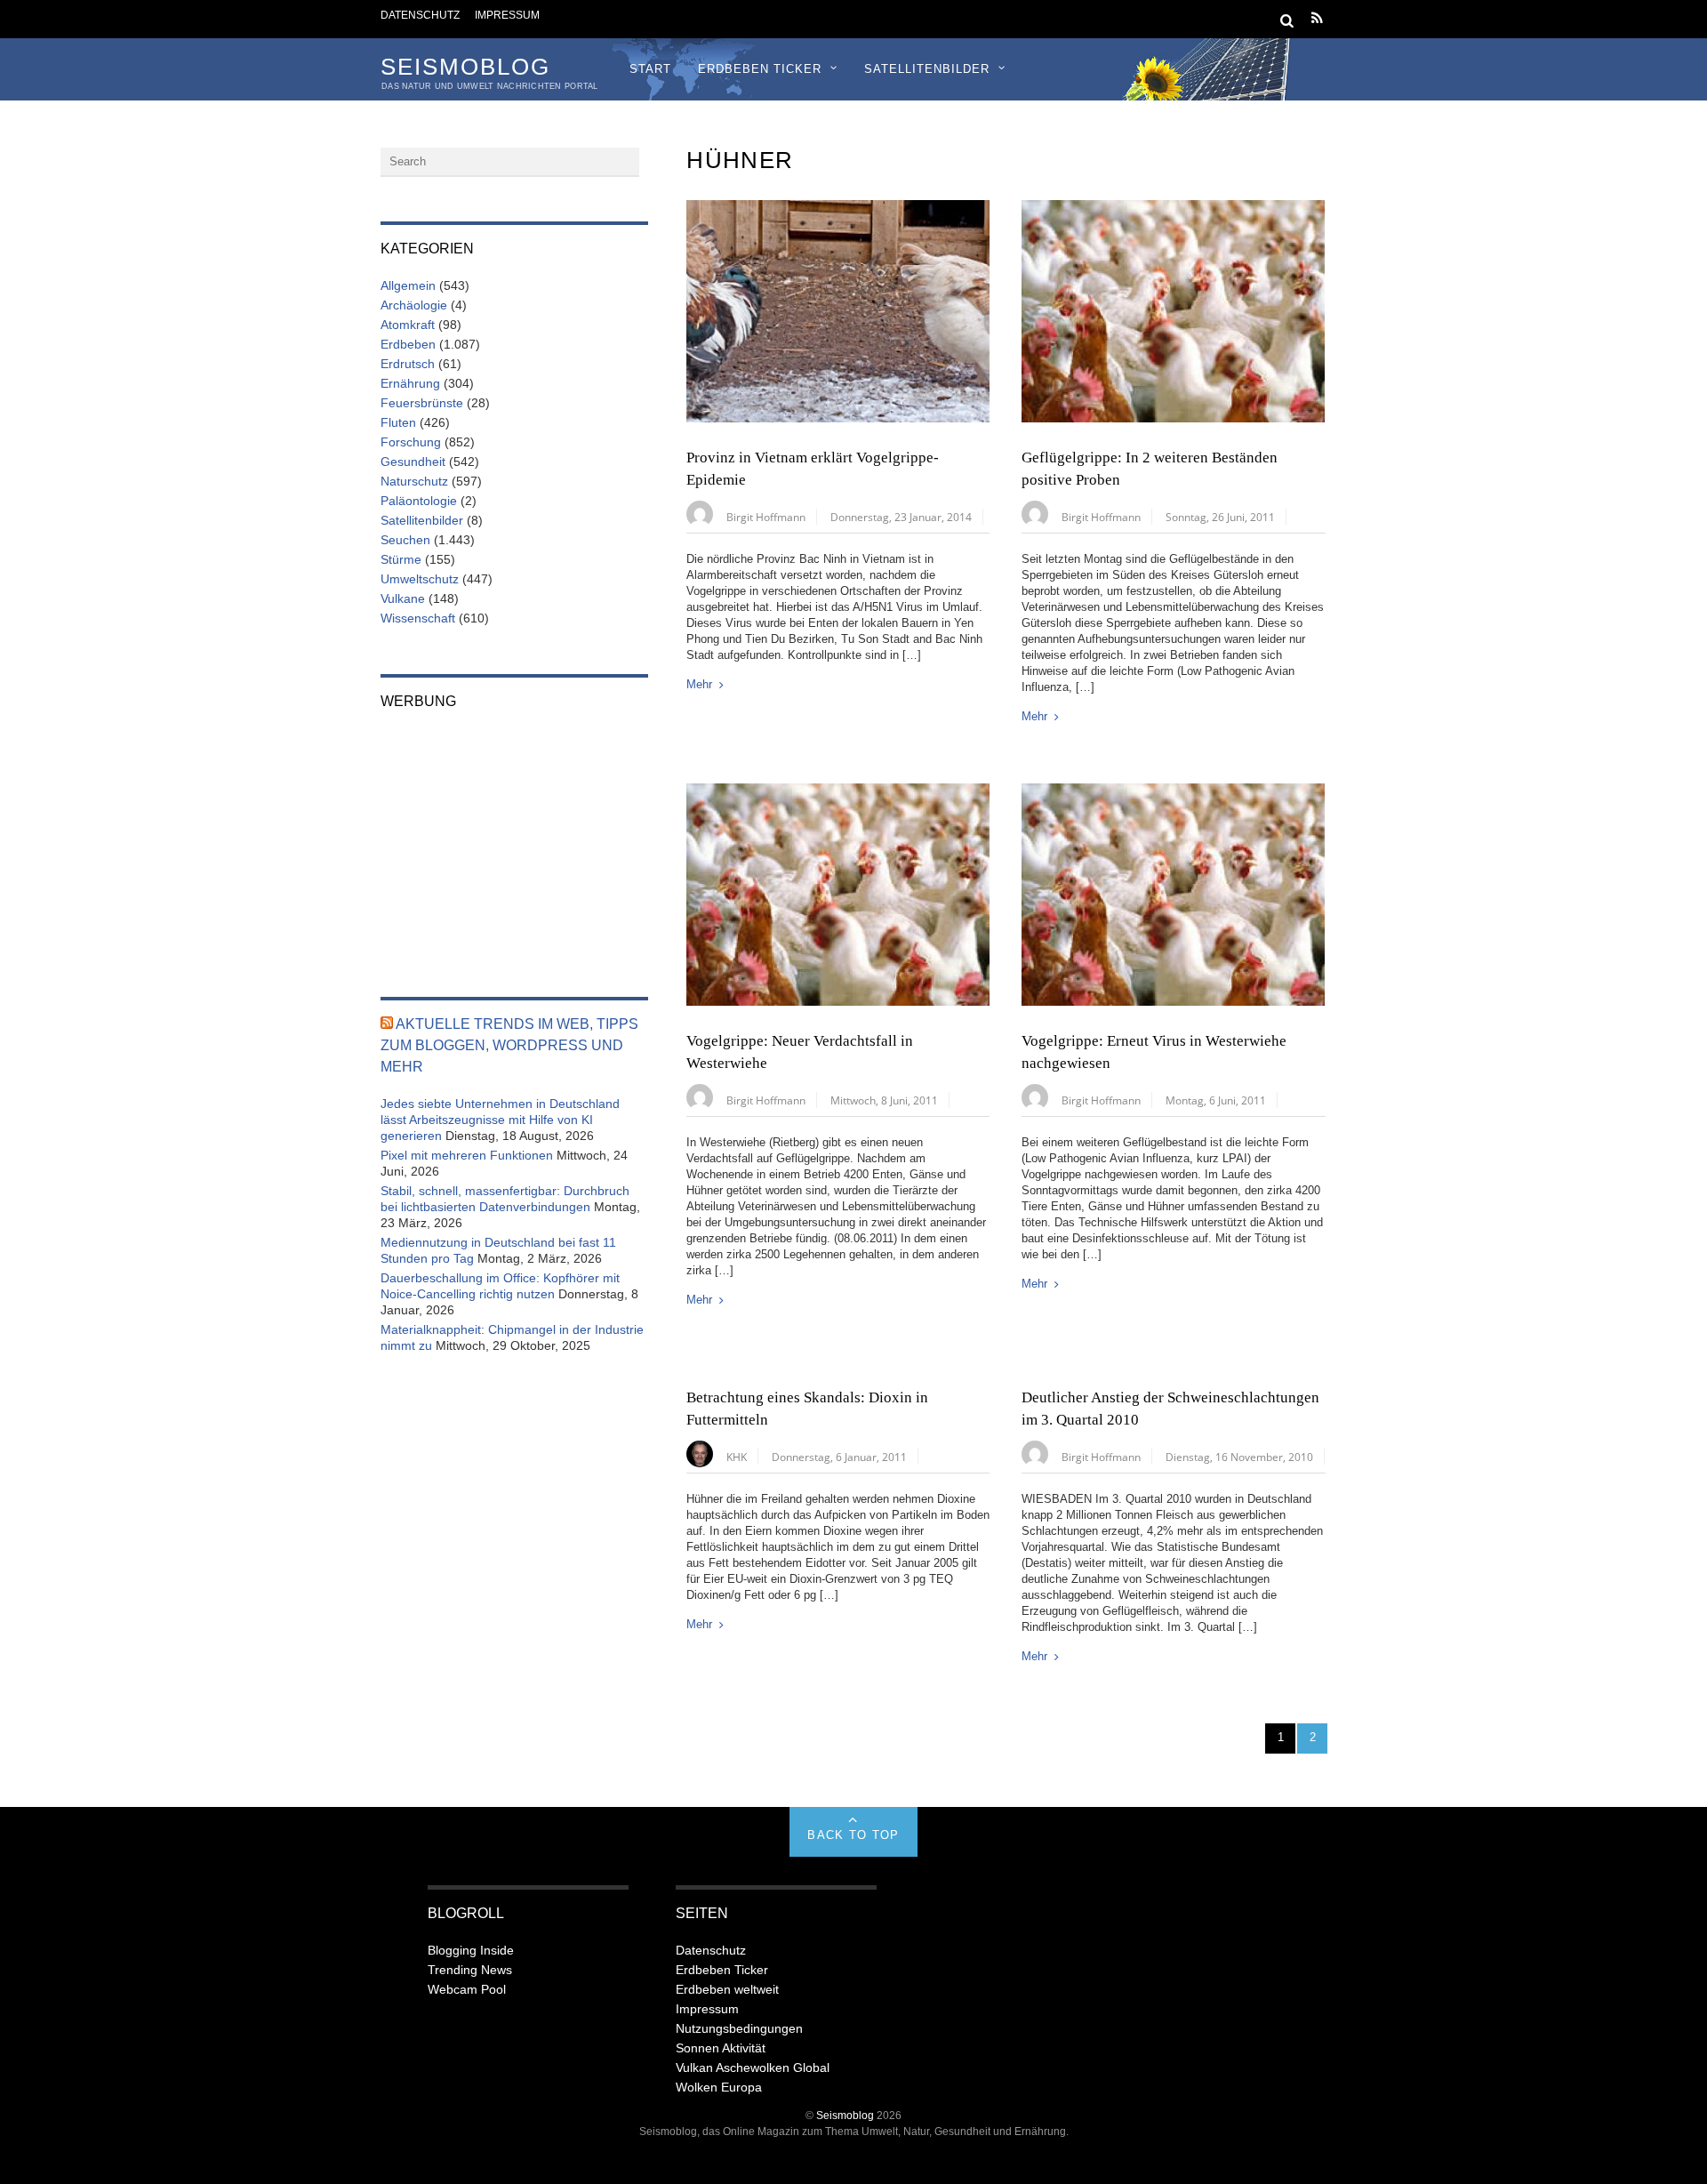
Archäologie (414, 305)
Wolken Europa (719, 2087)
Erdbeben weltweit (727, 1989)
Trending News (470, 1970)
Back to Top (853, 1835)
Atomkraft (408, 325)
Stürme (401, 559)
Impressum (507, 15)
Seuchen (405, 540)
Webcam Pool (467, 1989)
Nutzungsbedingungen (739, 2028)
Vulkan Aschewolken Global (753, 2068)
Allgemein (408, 285)
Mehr (699, 684)
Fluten (398, 422)
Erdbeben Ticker (760, 69)
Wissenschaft (418, 618)
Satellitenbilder (927, 69)
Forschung (411, 442)
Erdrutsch (408, 364)
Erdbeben (408, 344)
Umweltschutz (420, 579)
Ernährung (410, 383)
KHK (737, 1457)
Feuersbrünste (422, 403)
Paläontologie (419, 501)
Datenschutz (420, 15)
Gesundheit (413, 462)
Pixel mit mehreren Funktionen (467, 1155)
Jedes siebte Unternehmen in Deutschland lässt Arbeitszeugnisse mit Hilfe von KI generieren (500, 1120)
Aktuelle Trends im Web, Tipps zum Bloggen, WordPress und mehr (509, 1045)
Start (650, 69)
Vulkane (403, 598)
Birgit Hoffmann (766, 517)
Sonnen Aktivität (721, 2048)
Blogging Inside (471, 1950)
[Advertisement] (514, 841)
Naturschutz (414, 481)
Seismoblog (845, 2115)
